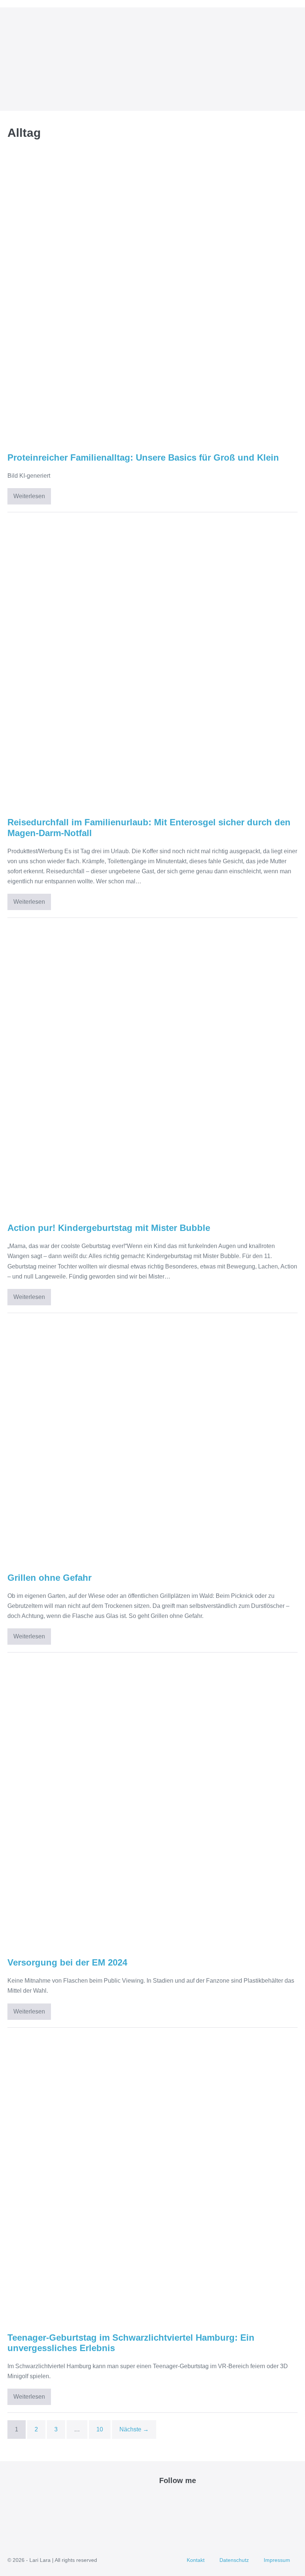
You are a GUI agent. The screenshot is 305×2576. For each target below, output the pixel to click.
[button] (284, 59)
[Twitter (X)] (172, 2499)
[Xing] (215, 2499)
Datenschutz (234, 2560)
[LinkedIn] (198, 2499)
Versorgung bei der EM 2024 (67, 1962)
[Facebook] (163, 2499)
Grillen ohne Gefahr (49, 1578)
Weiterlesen (32, 499)
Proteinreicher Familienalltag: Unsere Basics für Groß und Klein (143, 457)
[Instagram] (189, 2499)
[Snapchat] (206, 2499)
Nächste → (134, 2429)
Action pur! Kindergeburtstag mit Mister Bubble (109, 1228)
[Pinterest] (181, 2499)
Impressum (277, 2560)
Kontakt (196, 2560)
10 (100, 2429)
